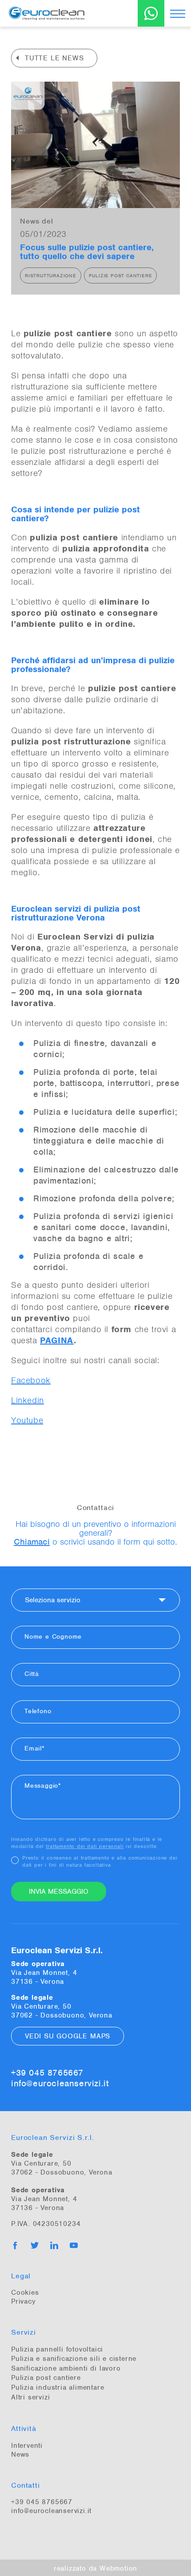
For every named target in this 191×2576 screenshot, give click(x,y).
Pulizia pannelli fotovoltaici (57, 2349)
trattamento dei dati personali (85, 1846)
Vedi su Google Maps (68, 2036)
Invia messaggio (59, 1892)
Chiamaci (32, 1542)
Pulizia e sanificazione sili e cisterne (74, 2359)
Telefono (38, 1711)
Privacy (24, 2301)
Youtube (27, 1420)
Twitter (35, 2246)
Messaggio (41, 1786)
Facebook (31, 1380)
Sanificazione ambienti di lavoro (66, 2368)
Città (32, 1674)
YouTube (74, 2246)
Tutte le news (54, 58)
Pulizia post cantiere (46, 2378)
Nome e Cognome (53, 1636)
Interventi (27, 2446)
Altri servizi (30, 2397)
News (20, 2454)
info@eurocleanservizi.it (60, 2084)
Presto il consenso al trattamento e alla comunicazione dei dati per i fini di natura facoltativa (100, 1861)
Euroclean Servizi (62, 13)
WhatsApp (151, 13)
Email (33, 1748)
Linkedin (28, 1400)
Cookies (25, 2293)
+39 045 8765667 (47, 2073)
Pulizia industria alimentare (58, 2387)
